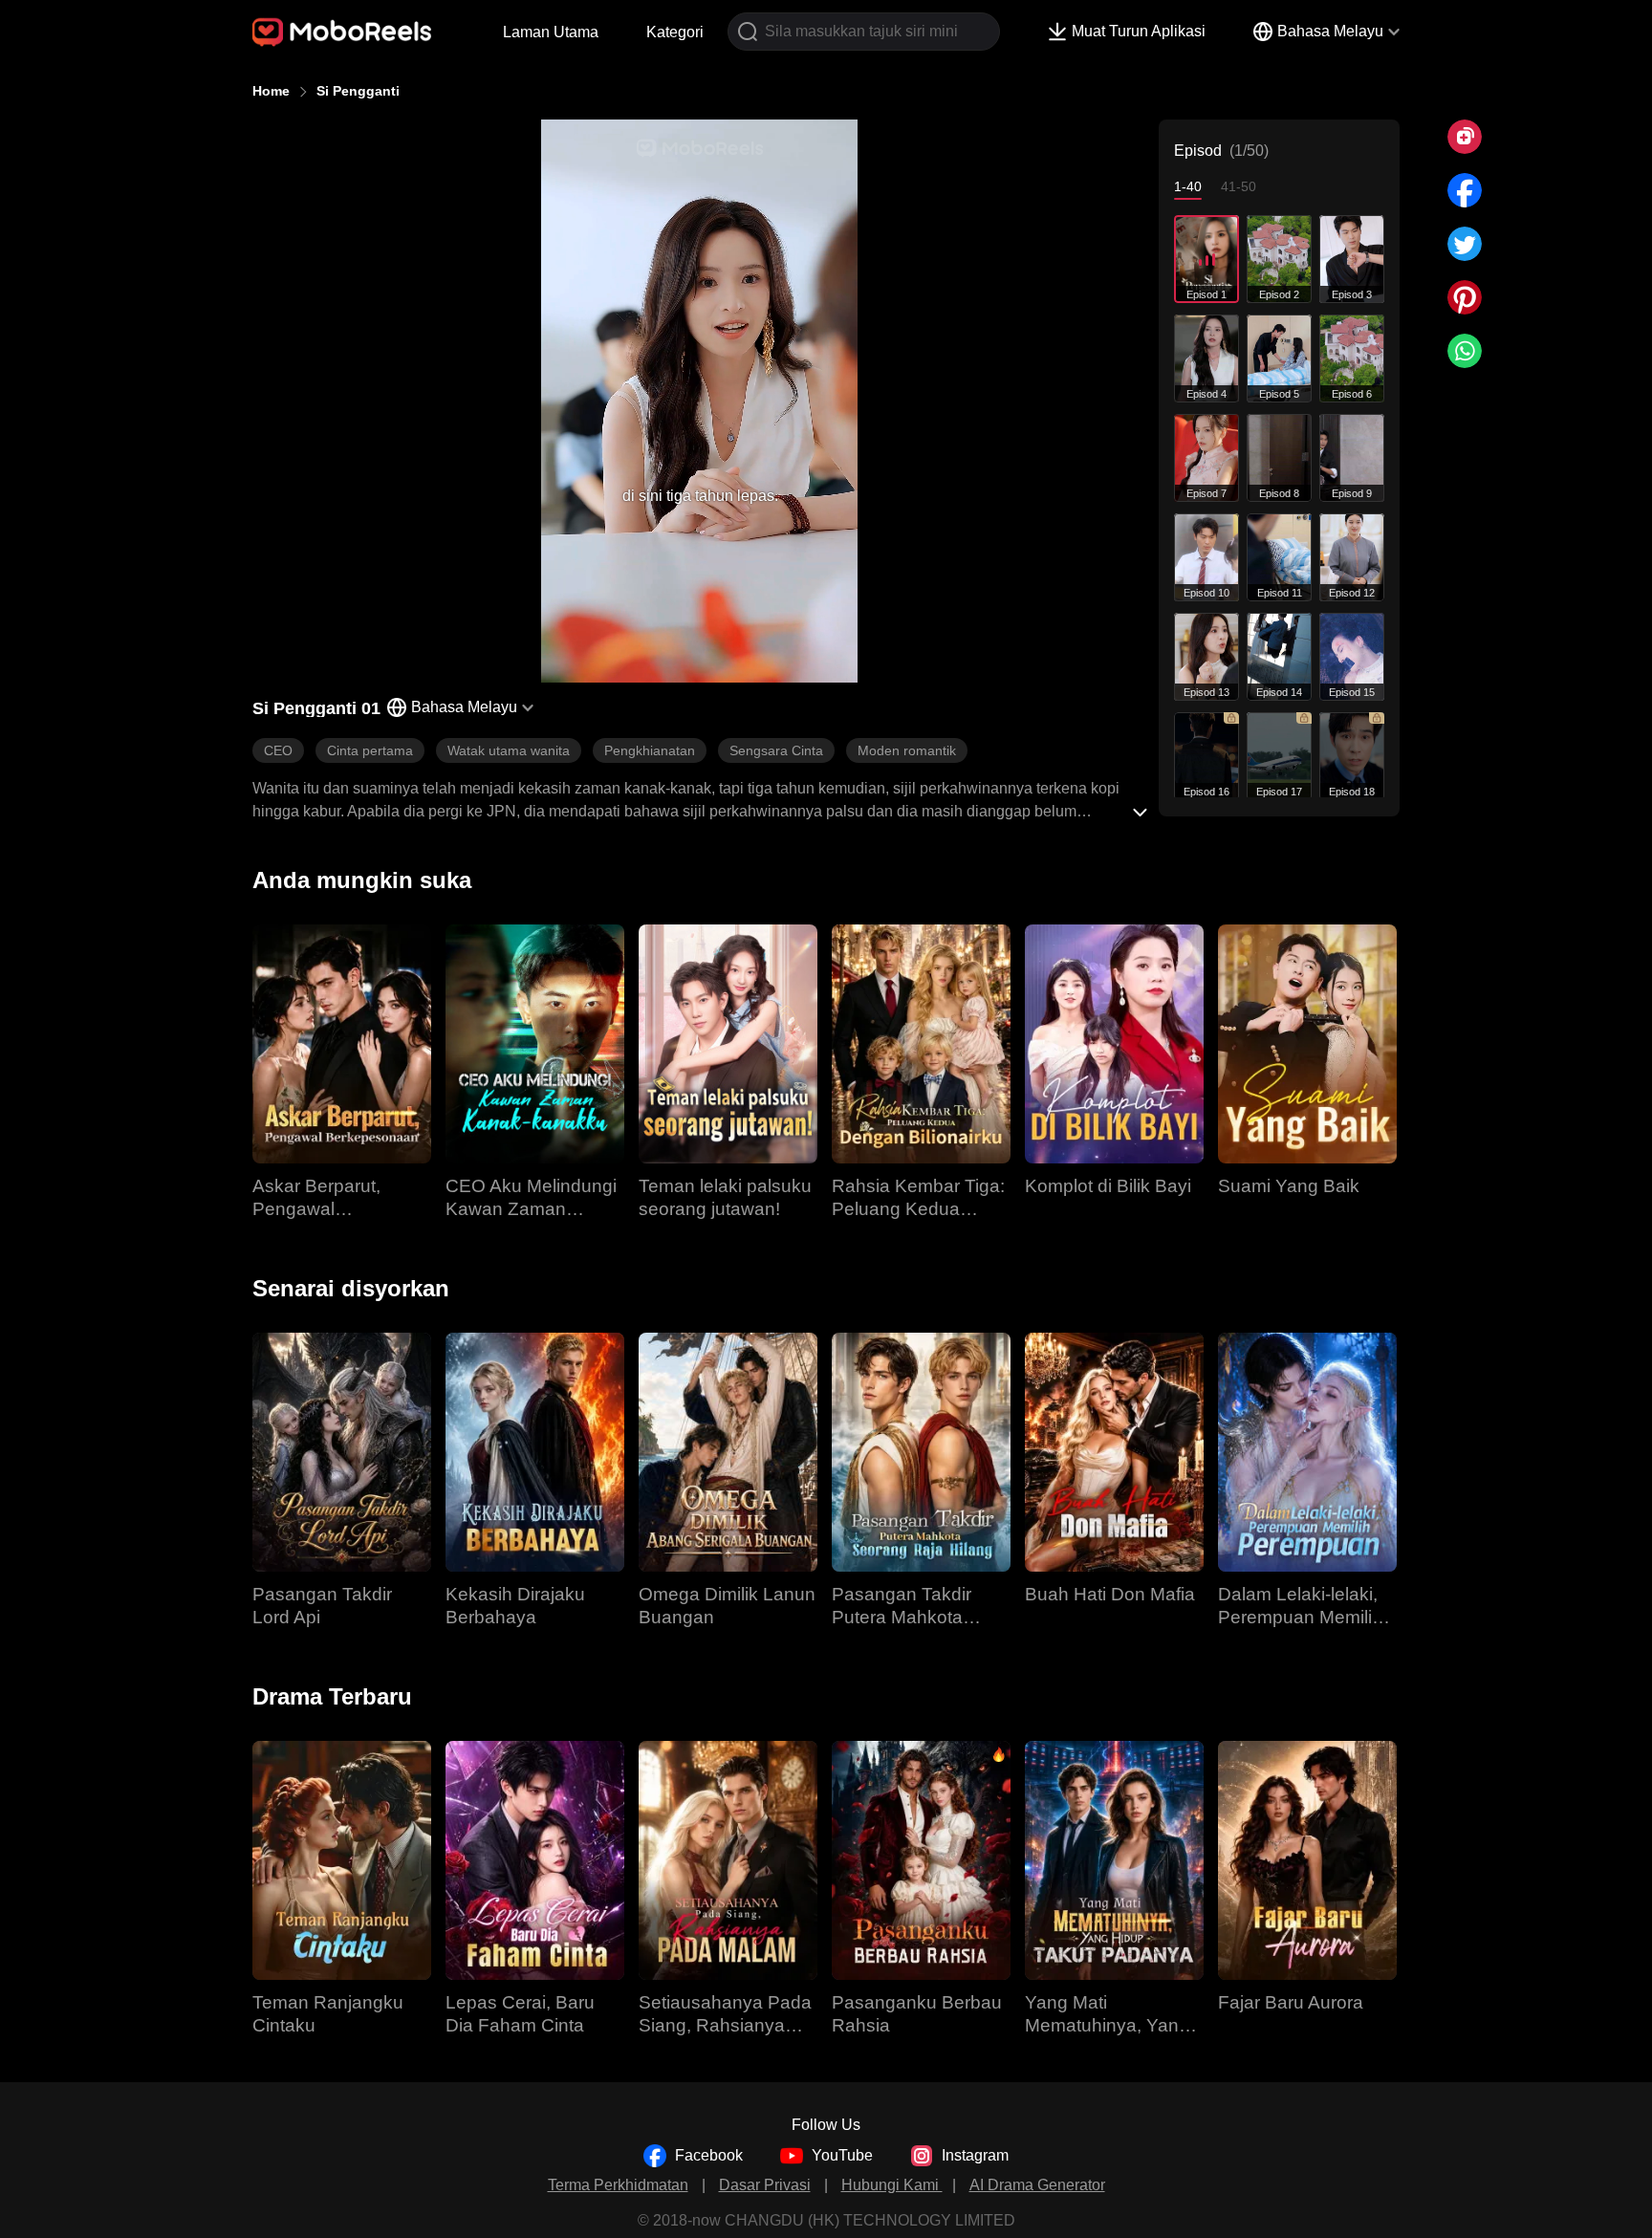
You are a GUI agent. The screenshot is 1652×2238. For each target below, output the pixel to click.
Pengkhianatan (650, 750)
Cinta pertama (370, 750)
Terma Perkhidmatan (618, 2185)
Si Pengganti (358, 91)
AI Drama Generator (1037, 2185)
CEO (278, 750)
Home (271, 91)
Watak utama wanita (509, 750)
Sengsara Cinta (776, 750)
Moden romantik (907, 750)
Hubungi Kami (892, 2185)
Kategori (675, 32)
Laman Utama (551, 32)
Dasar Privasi (765, 2185)
